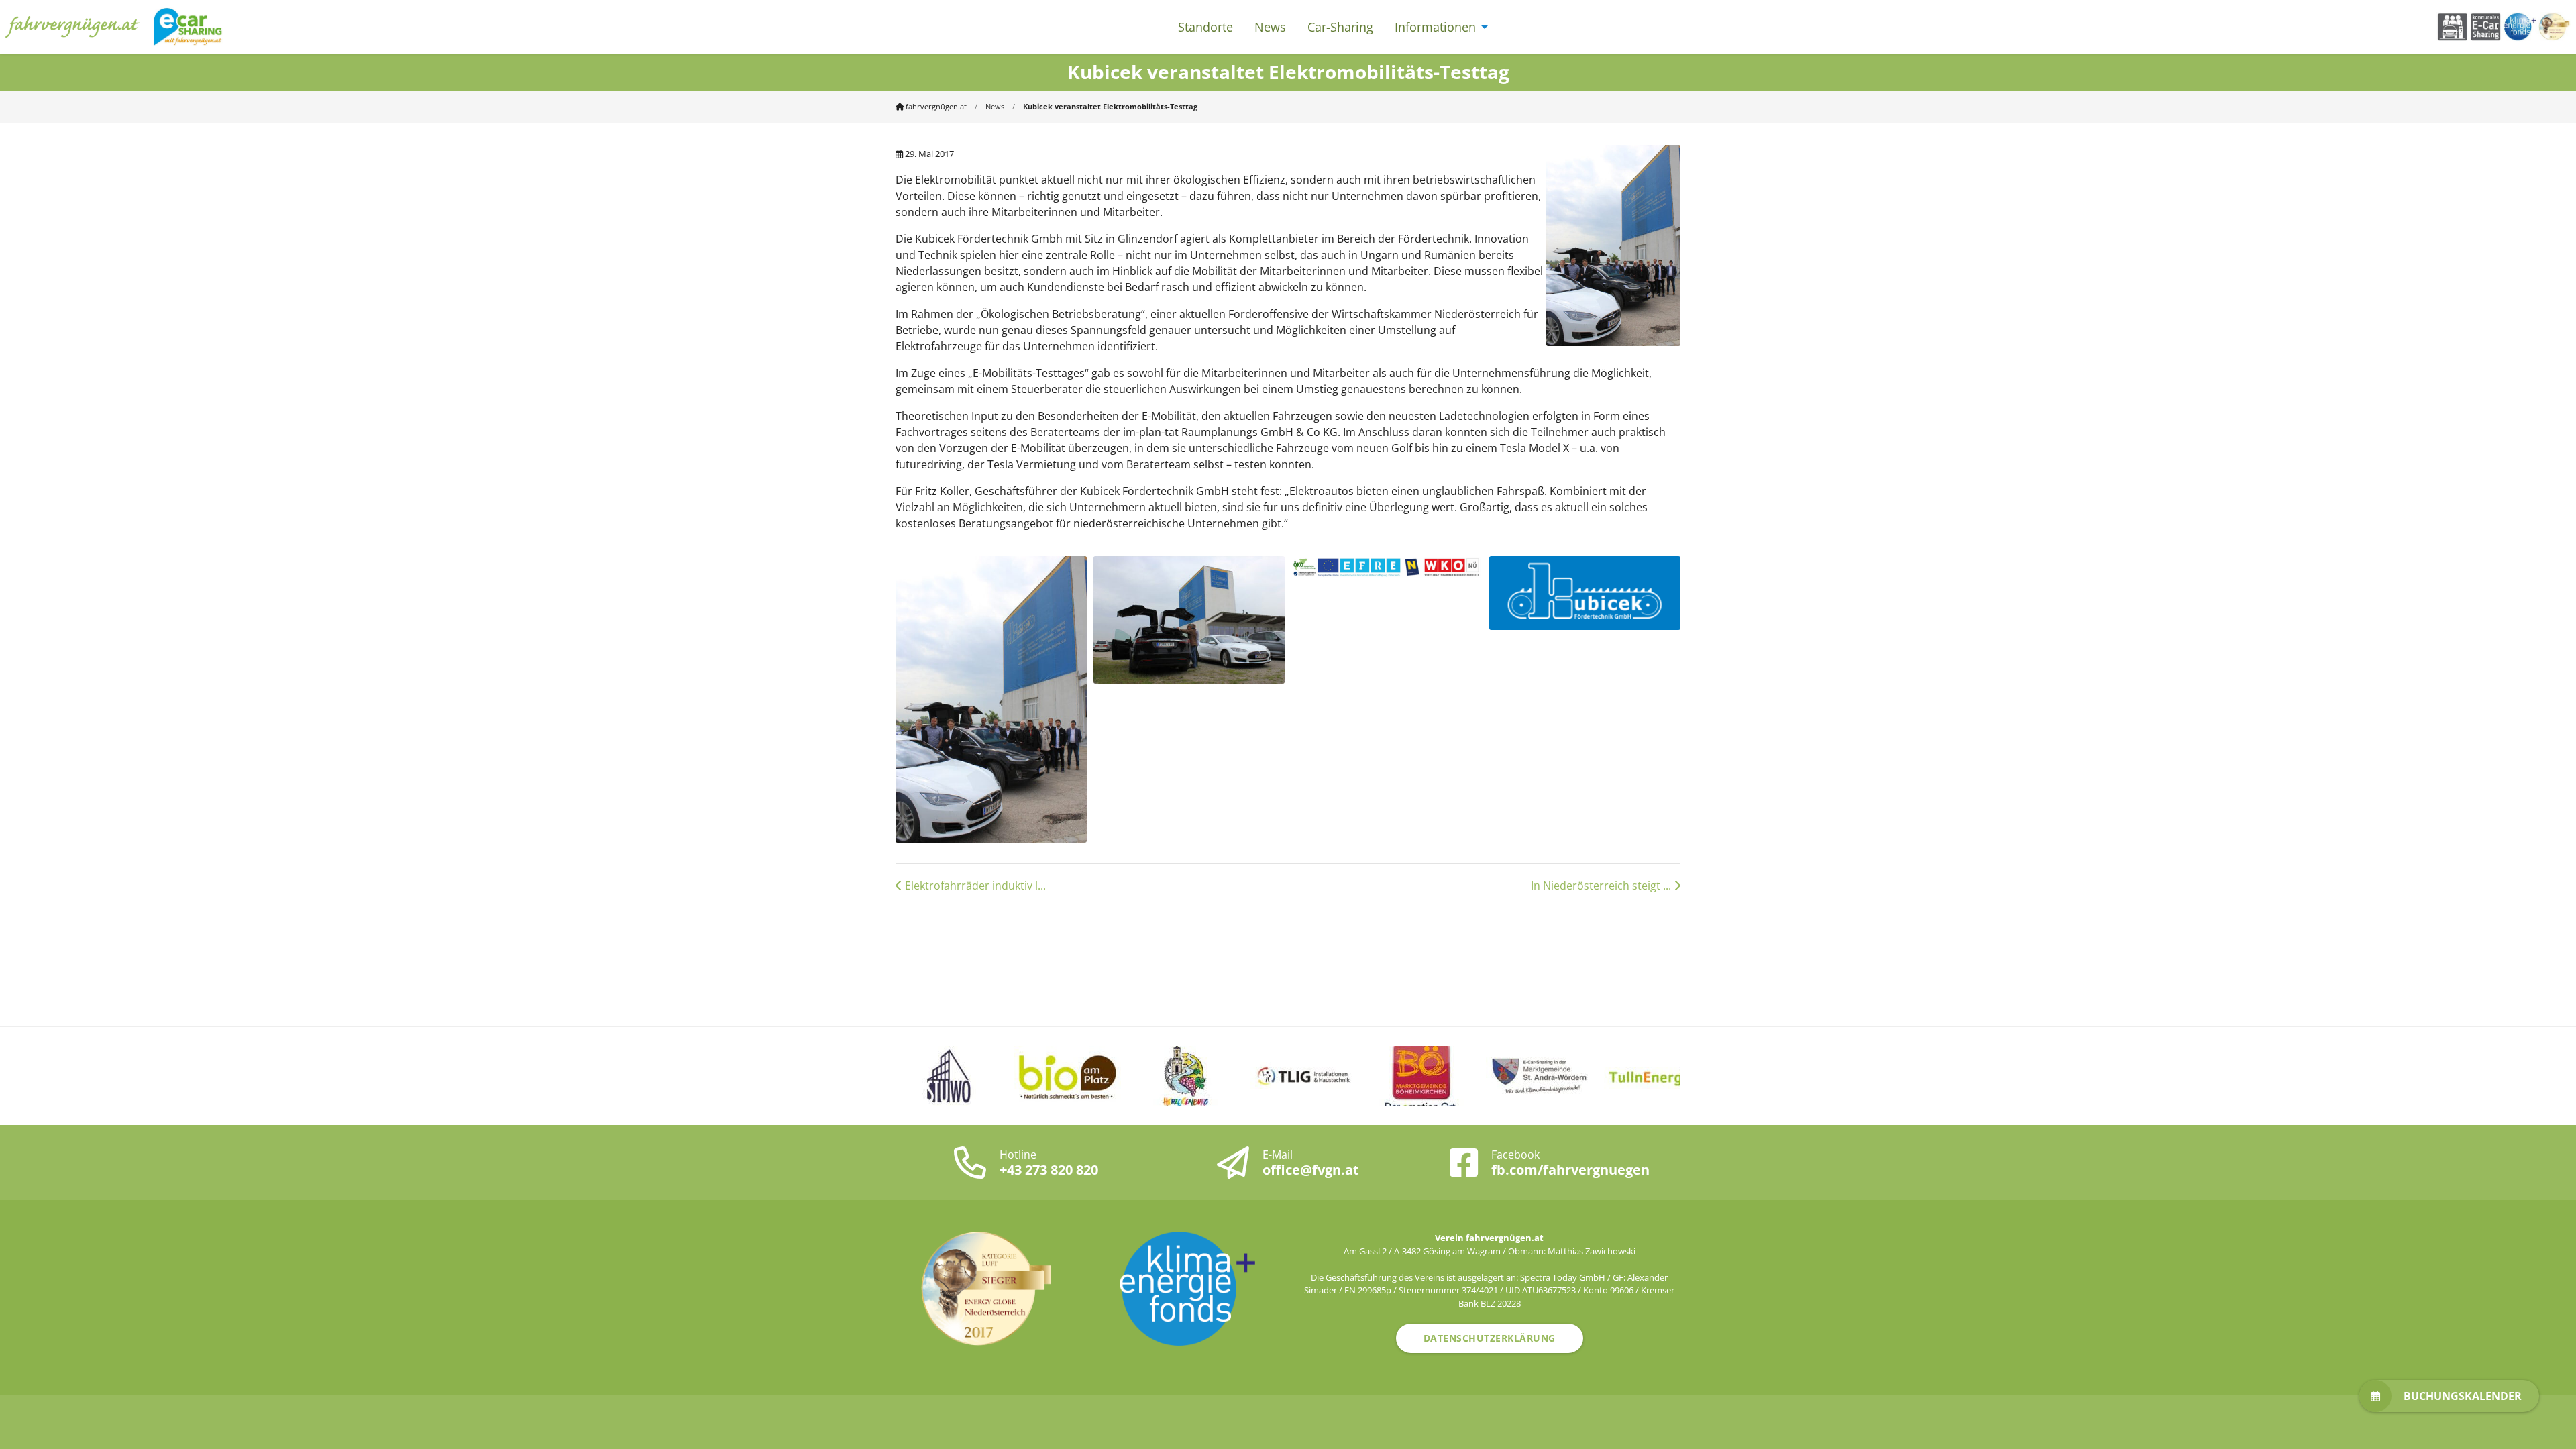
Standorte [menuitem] (1205, 27)
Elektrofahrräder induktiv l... (974, 885)
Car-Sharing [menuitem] (1340, 27)
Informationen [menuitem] (1435, 27)
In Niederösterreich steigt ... (1602, 885)
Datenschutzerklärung (1490, 1338)
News (995, 106)
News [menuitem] (1270, 27)
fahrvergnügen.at (935, 106)
